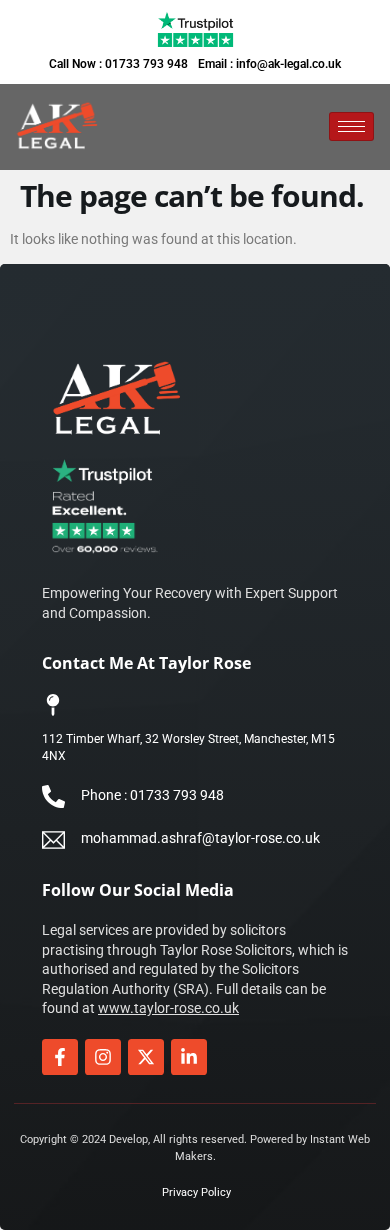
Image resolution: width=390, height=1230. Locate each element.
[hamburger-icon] (351, 126)
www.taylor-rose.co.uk (168, 1008)
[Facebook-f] (60, 1057)
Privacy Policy (196, 1192)
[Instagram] (103, 1057)
